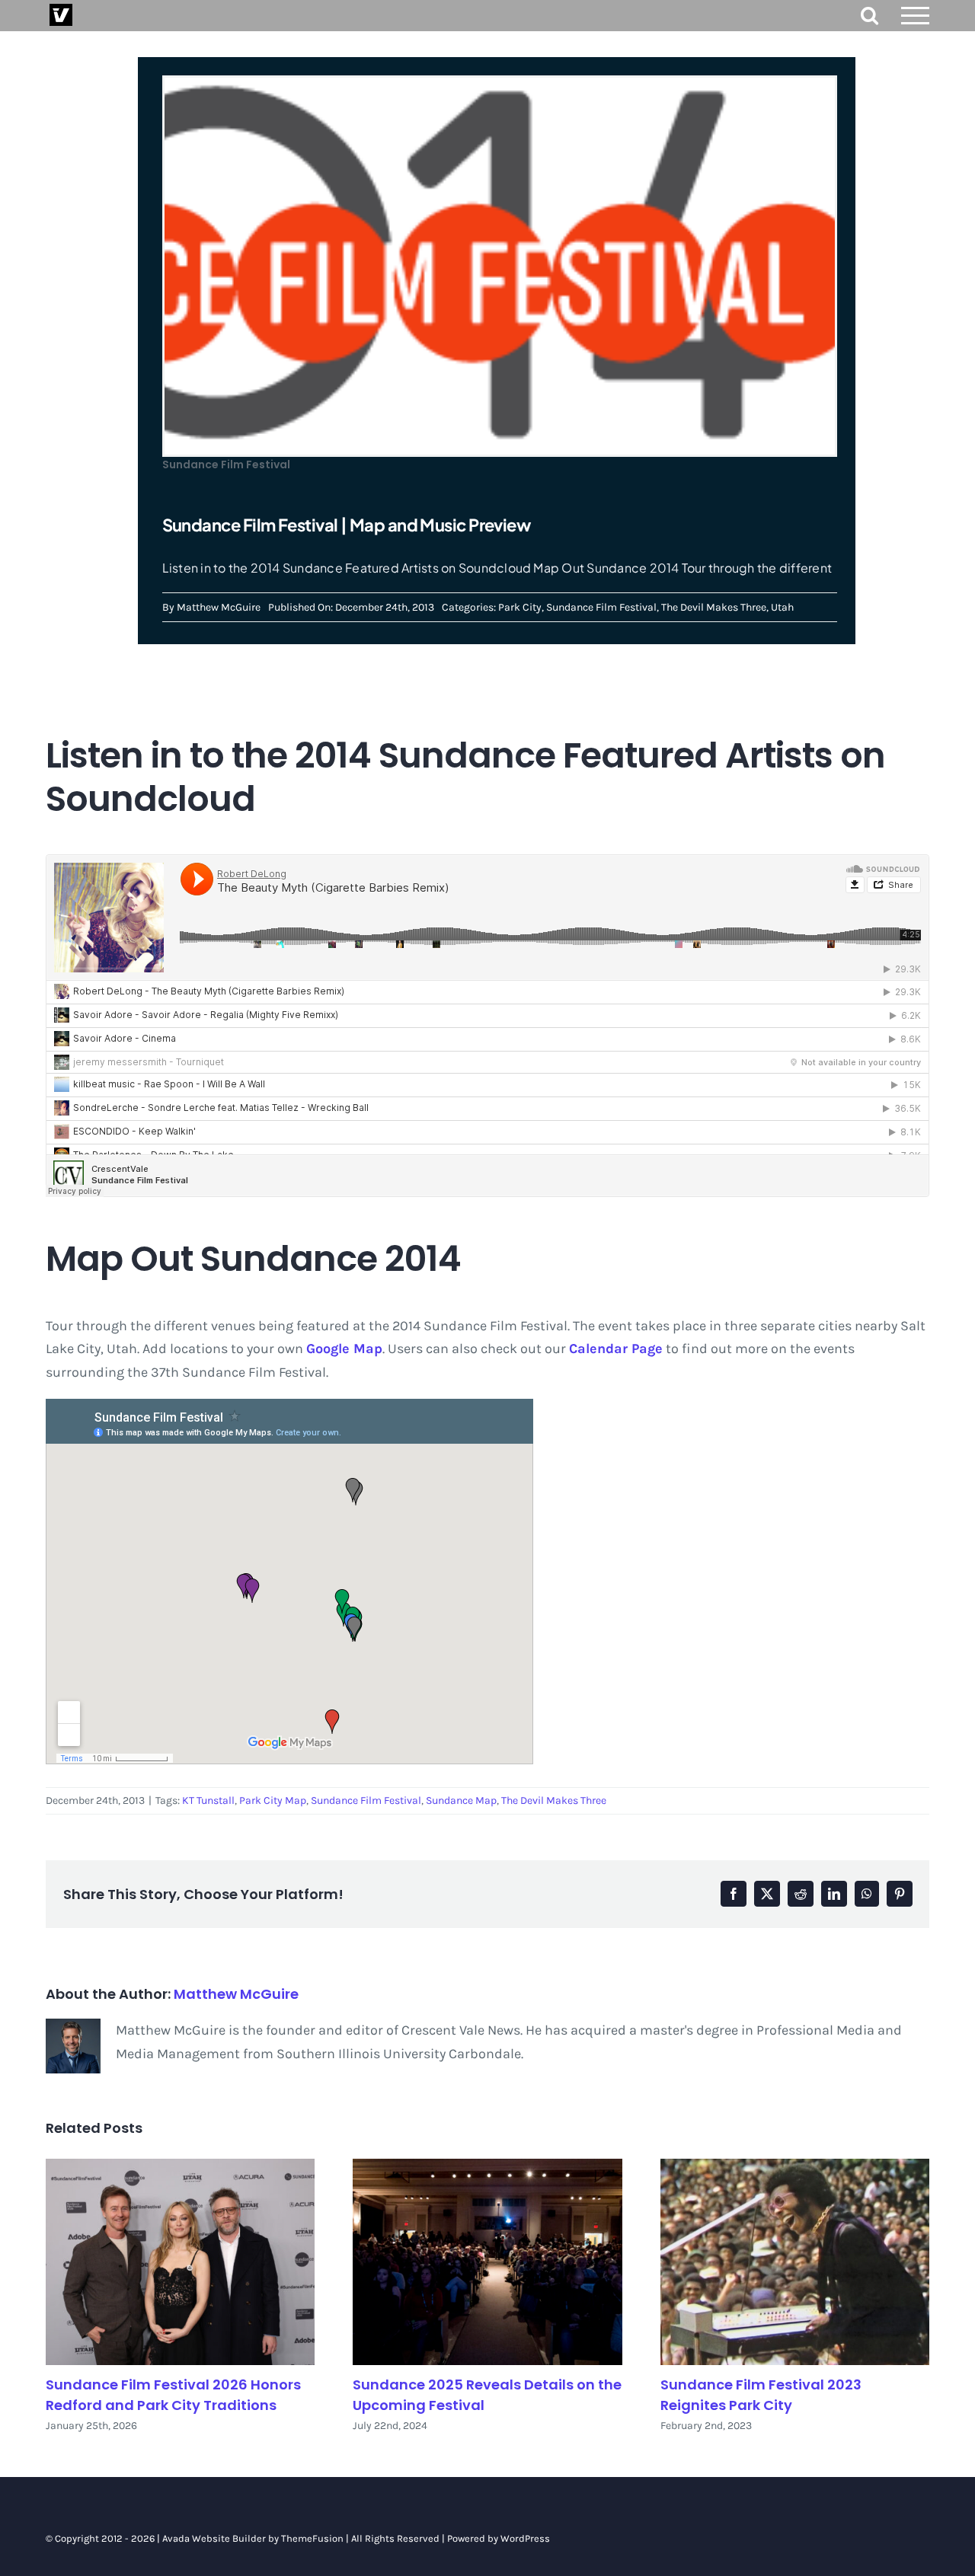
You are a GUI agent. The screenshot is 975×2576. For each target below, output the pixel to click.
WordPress (525, 2538)
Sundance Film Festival (601, 607)
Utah (782, 607)
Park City (520, 607)
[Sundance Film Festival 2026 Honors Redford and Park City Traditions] (180, 2262)
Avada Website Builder (214, 2538)
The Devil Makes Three (714, 607)
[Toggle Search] (870, 15)
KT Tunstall (208, 1800)
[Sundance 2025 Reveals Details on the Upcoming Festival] (487, 2262)
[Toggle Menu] (916, 16)
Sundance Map (461, 1800)
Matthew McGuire (219, 607)
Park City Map (273, 1800)
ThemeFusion (312, 2538)
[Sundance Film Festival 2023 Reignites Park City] (795, 2262)
